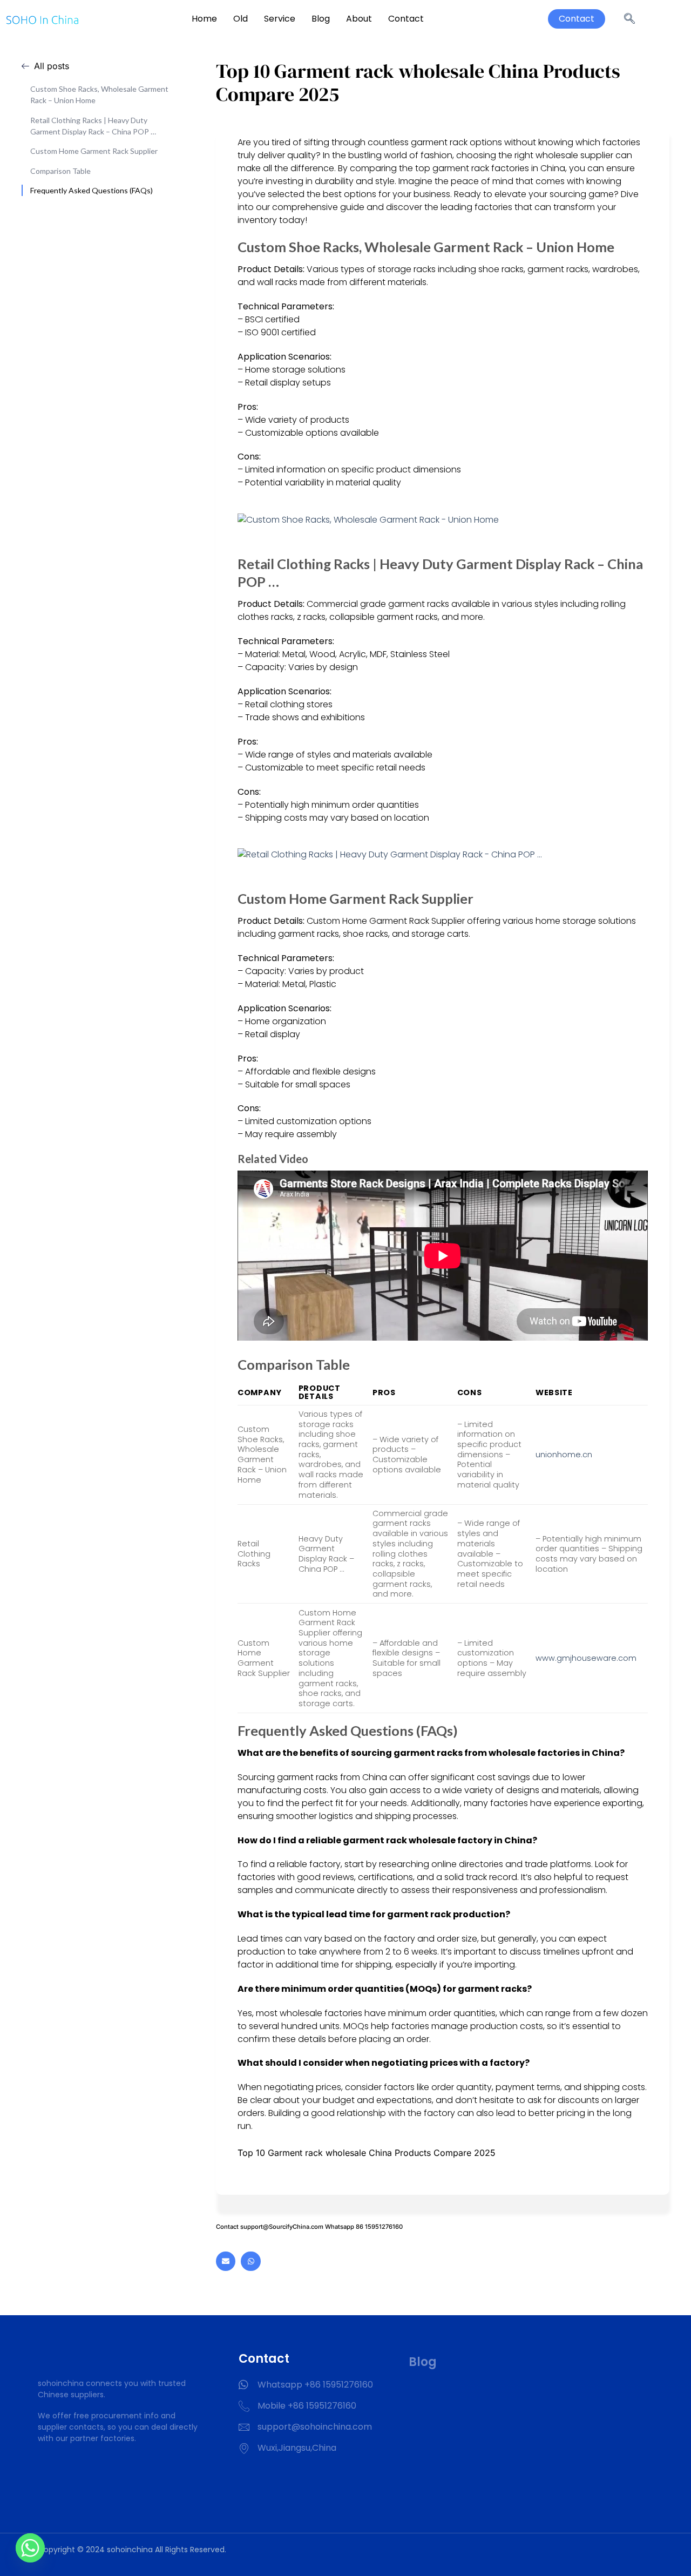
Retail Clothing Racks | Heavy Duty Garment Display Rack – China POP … (93, 126)
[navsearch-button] (629, 19)
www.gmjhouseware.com (586, 1658)
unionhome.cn (564, 1455)
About (359, 19)
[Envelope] (226, 2261)
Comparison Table (60, 171)
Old (241, 19)
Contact (406, 19)
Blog (321, 19)
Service (280, 19)
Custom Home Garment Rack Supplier (94, 151)
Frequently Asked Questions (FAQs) (92, 190)
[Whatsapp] (250, 2261)
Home (204, 19)
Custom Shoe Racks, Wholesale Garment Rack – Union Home (99, 94)
